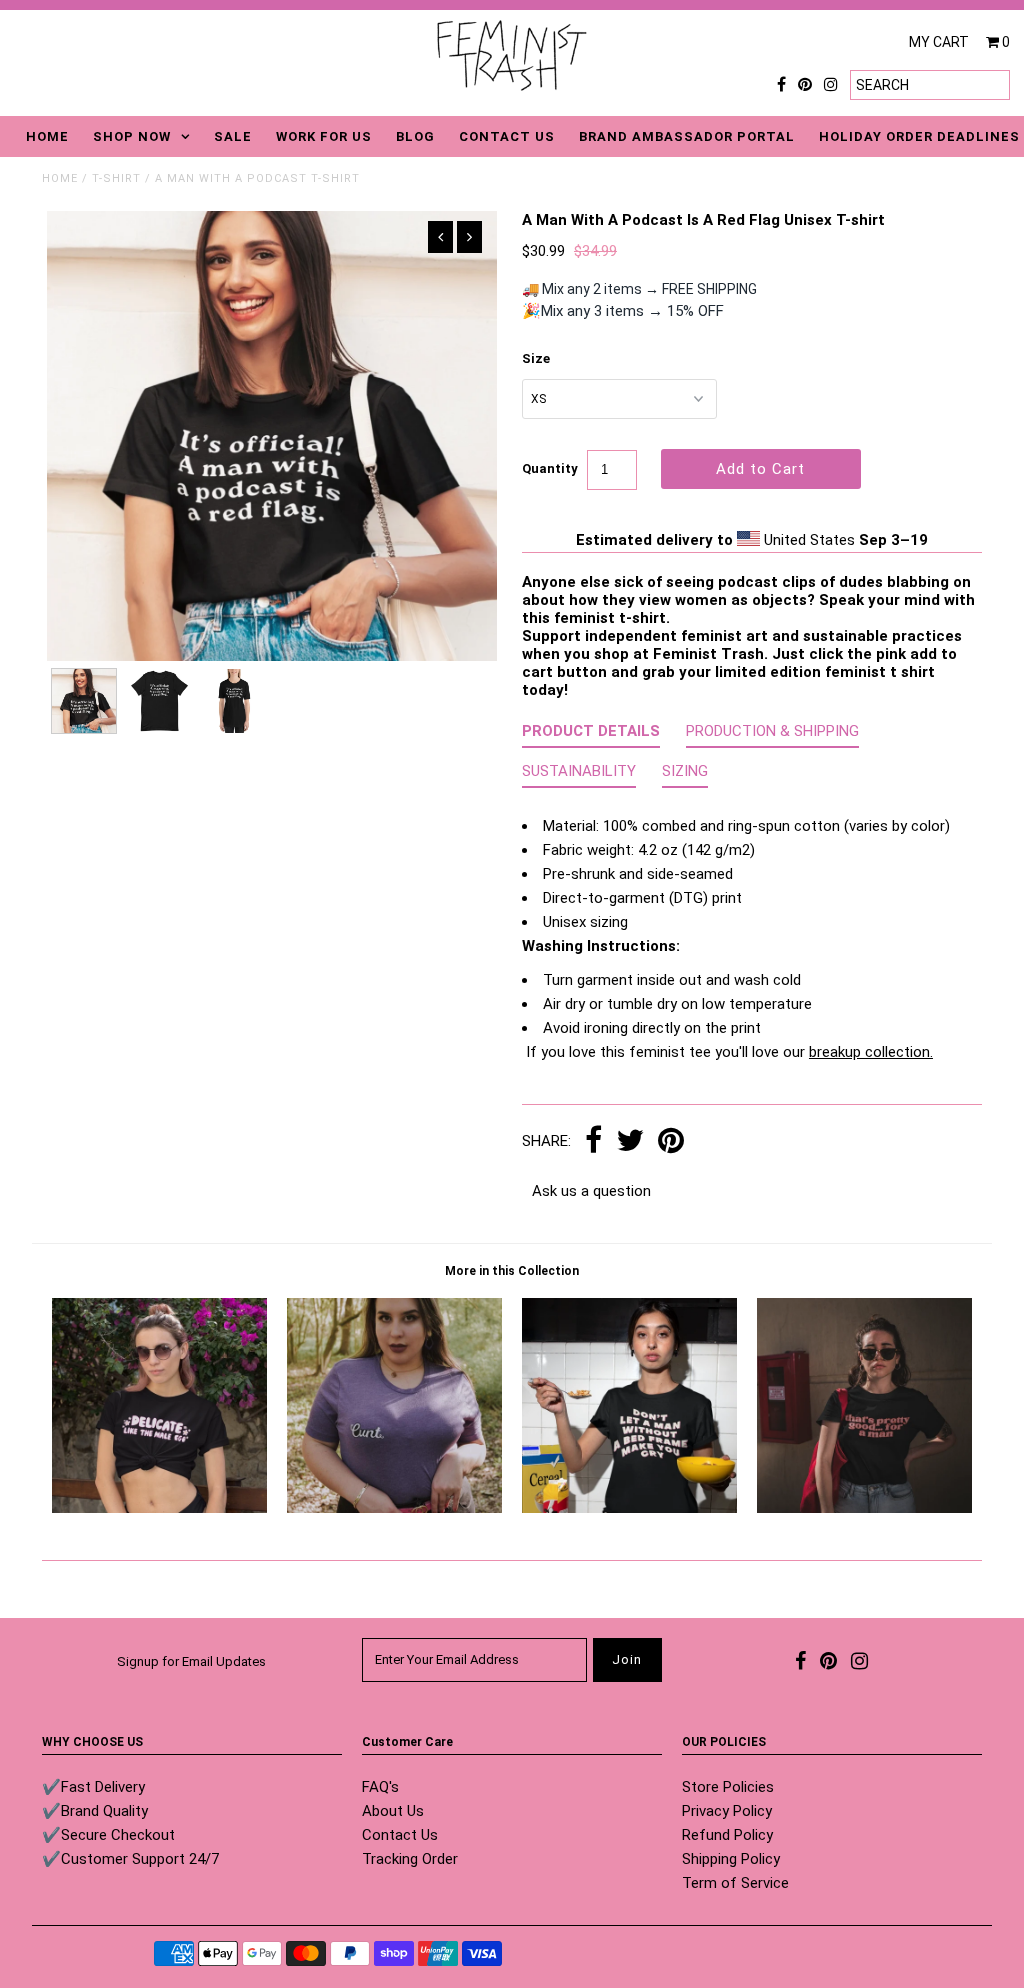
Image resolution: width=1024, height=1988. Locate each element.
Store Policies (728, 1787)
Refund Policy (727, 1835)
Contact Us (400, 1835)
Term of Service (735, 1883)
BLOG (415, 136)
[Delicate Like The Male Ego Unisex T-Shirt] (159, 1508)
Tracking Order (410, 1859)
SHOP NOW (132, 136)
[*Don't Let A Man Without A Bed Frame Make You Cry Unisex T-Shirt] (629, 1508)
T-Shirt (116, 178)
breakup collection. (871, 1052)
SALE (233, 136)
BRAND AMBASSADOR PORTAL (687, 136)
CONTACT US (507, 136)
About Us (393, 1811)
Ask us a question (591, 1191)
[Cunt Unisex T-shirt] (394, 1508)
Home (60, 178)
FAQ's (380, 1787)
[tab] (591, 735)
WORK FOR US (324, 136)
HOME (47, 136)
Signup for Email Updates (191, 1661)
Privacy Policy (727, 1811)
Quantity (550, 468)
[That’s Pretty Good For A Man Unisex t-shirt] (864, 1508)
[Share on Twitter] (630, 1142)
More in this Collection (512, 1271)
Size (536, 358)
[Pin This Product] (671, 1142)
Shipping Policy (731, 1859)
